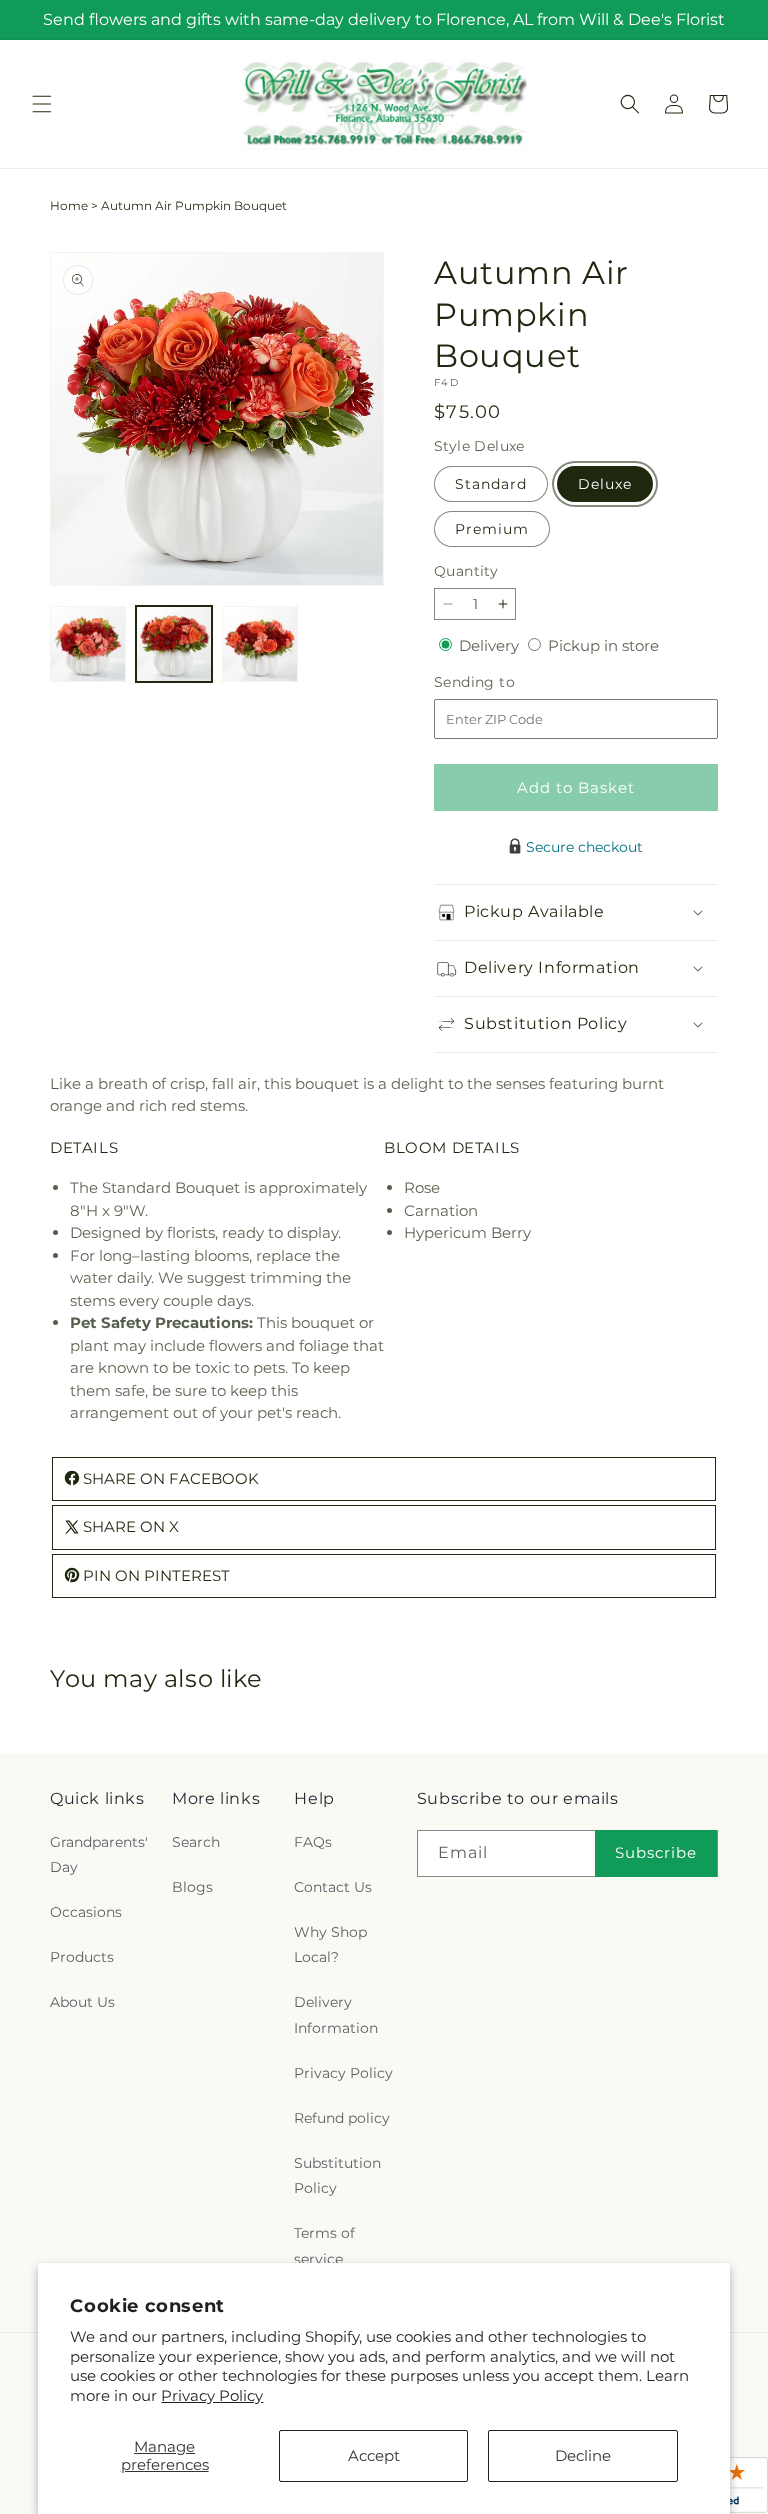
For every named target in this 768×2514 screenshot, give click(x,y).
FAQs (313, 1842)
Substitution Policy (337, 2175)
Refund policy (342, 2118)
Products (82, 1957)
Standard (491, 484)
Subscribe (656, 1852)
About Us (82, 2002)
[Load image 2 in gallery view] (174, 644)
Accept (374, 2455)
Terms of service (324, 2245)
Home (69, 205)
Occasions (86, 1912)
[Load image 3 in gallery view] (260, 644)
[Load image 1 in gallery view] (88, 644)
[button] (42, 104)
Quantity (466, 571)
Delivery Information (336, 2014)
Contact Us (333, 1887)
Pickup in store (603, 645)
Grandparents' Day (99, 1854)
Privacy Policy (212, 2395)
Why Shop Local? (330, 1944)
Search (196, 1842)
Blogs (192, 1887)
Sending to (504, 682)
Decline (583, 2455)
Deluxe (605, 484)
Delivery (491, 645)
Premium (492, 529)
